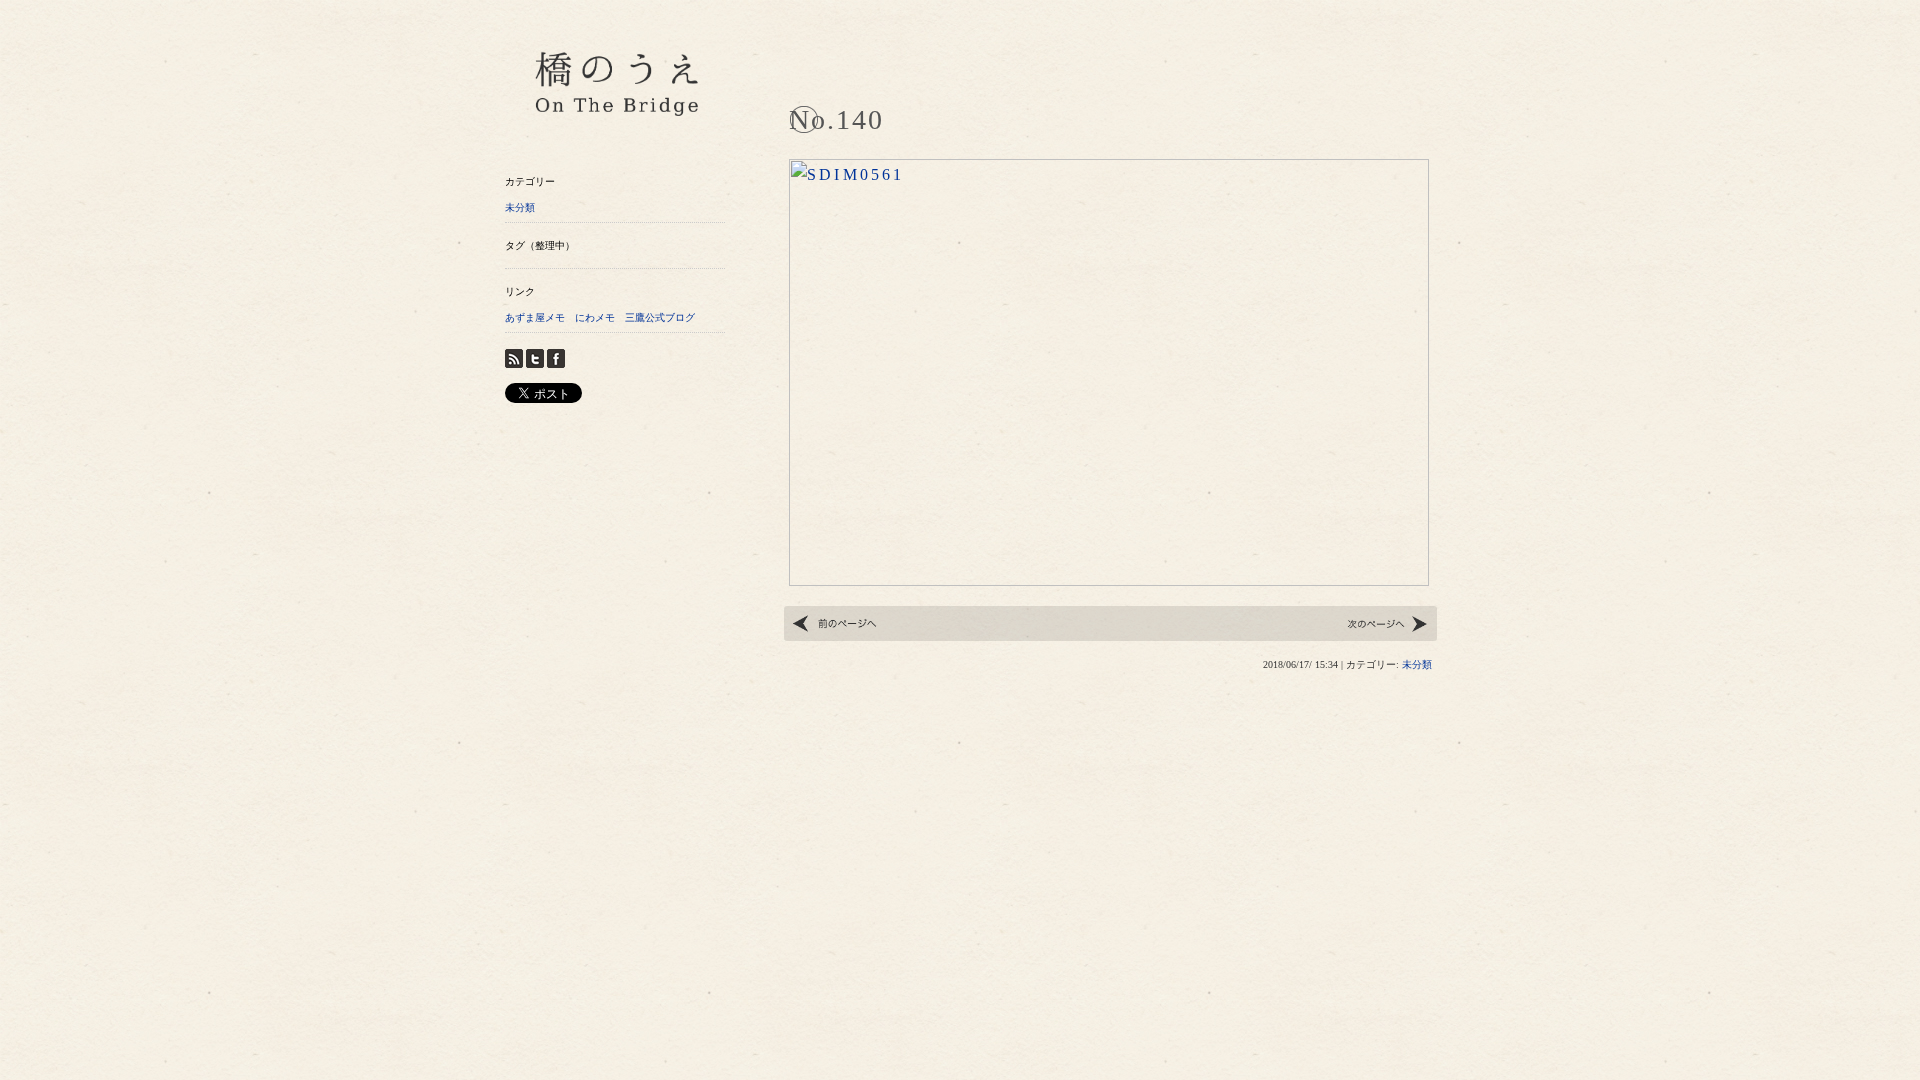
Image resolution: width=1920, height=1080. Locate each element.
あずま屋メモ (535, 317)
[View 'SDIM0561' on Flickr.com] (1109, 570)
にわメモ (595, 317)
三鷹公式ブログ (660, 317)
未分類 (520, 207)
